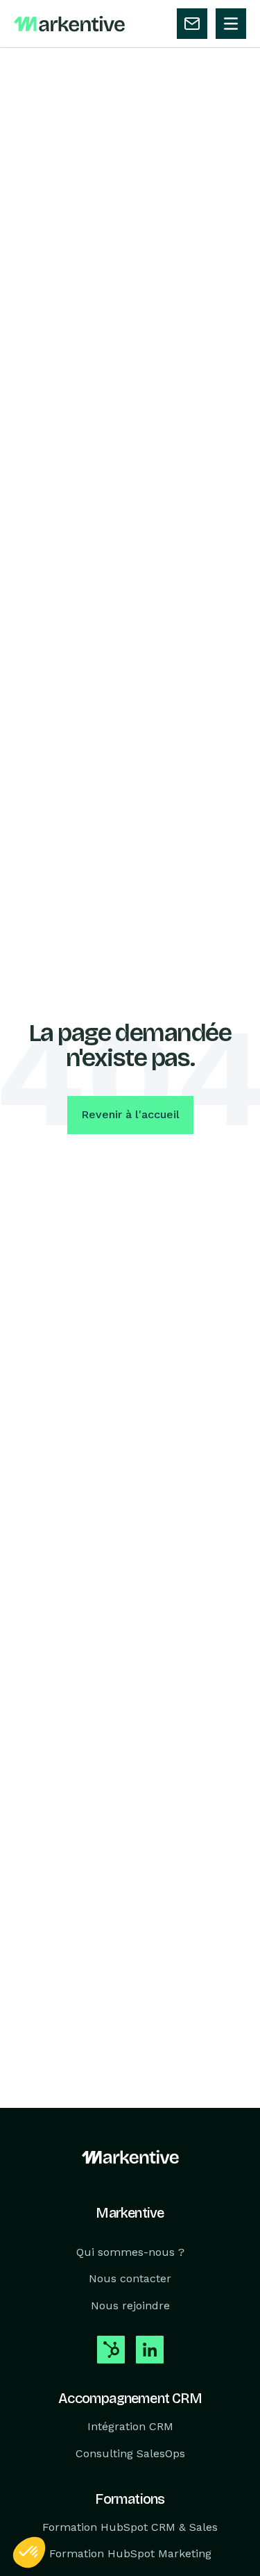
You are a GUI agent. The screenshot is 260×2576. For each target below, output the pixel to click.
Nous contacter (130, 2279)
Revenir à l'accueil (130, 1114)
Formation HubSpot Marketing (130, 2554)
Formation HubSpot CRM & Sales (130, 2527)
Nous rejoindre (130, 2305)
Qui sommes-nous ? (130, 2252)
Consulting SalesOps (130, 2453)
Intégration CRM (130, 2426)
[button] (29, 2552)
